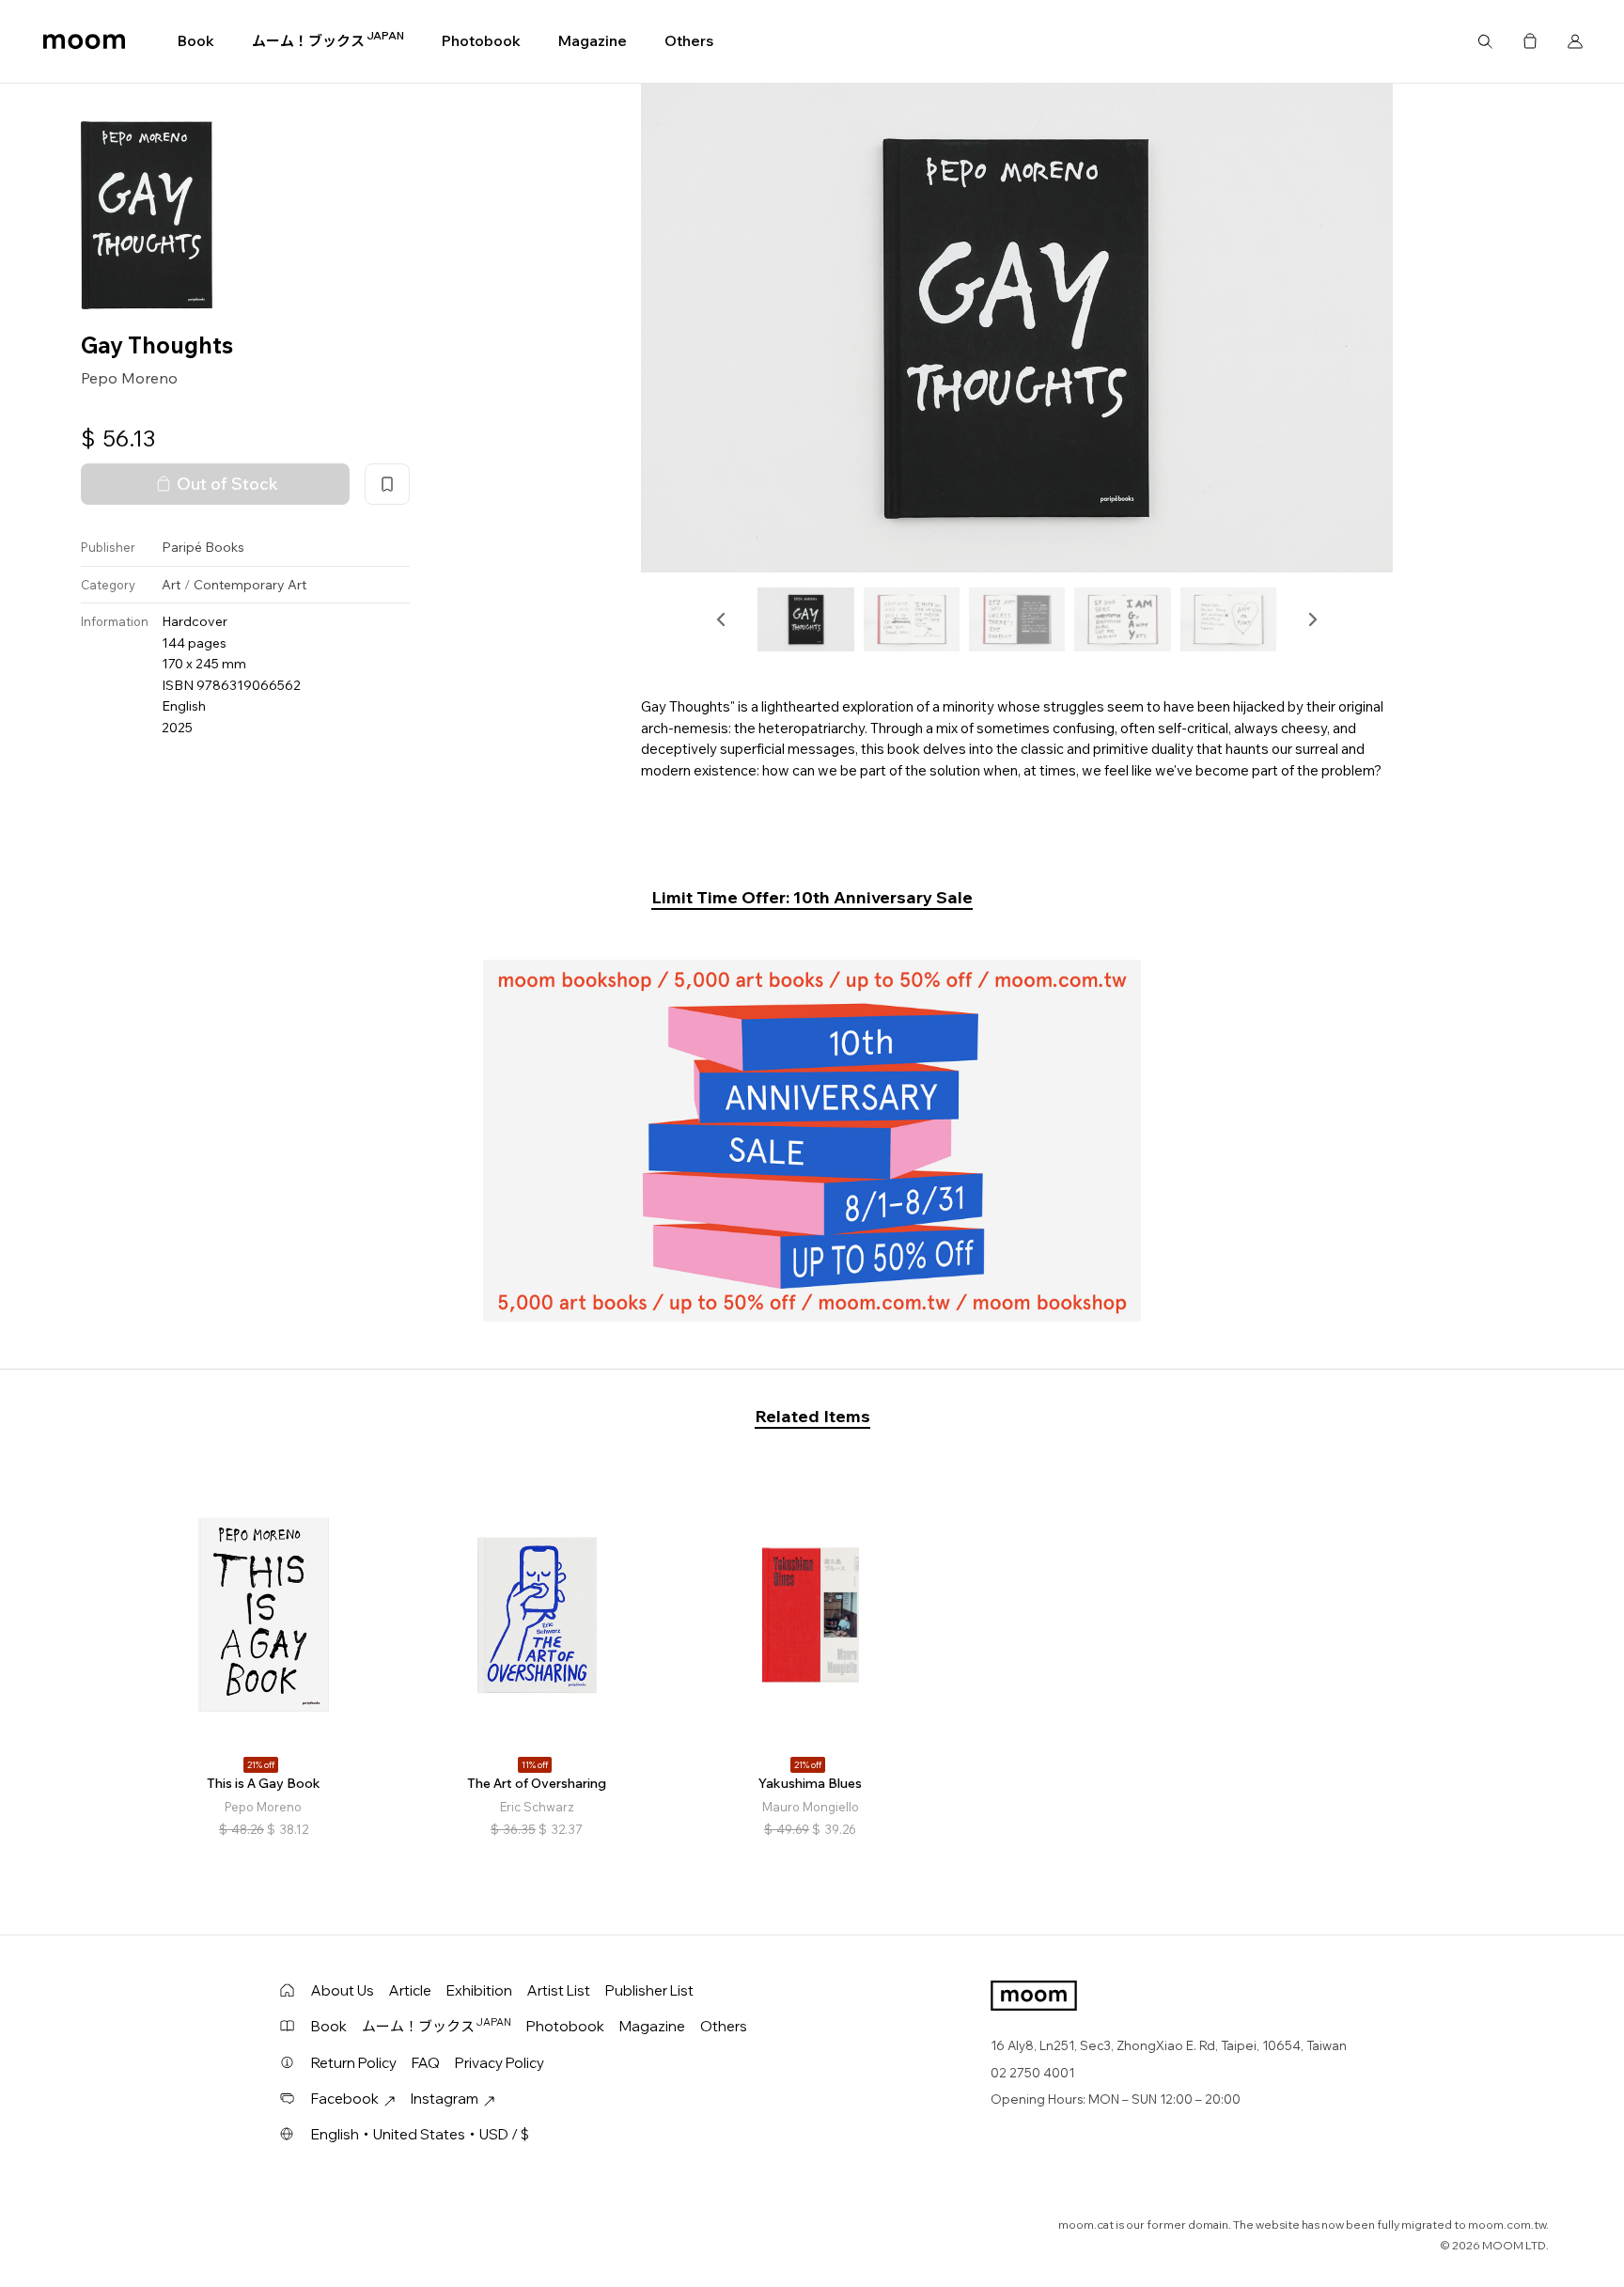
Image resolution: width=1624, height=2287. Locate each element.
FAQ (426, 2063)
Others (689, 41)
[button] (722, 619)
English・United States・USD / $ (420, 2134)
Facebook (345, 2099)
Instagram (445, 2099)
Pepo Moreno (129, 379)
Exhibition (479, 1990)
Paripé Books (203, 548)
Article (410, 1990)
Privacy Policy (500, 2063)
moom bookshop (84, 41)
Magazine (593, 41)
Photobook (481, 41)
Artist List (559, 1990)
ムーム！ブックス (328, 40)
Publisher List (649, 1990)
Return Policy (354, 2063)
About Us (343, 1990)
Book (196, 41)
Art (171, 585)
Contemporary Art (250, 585)
